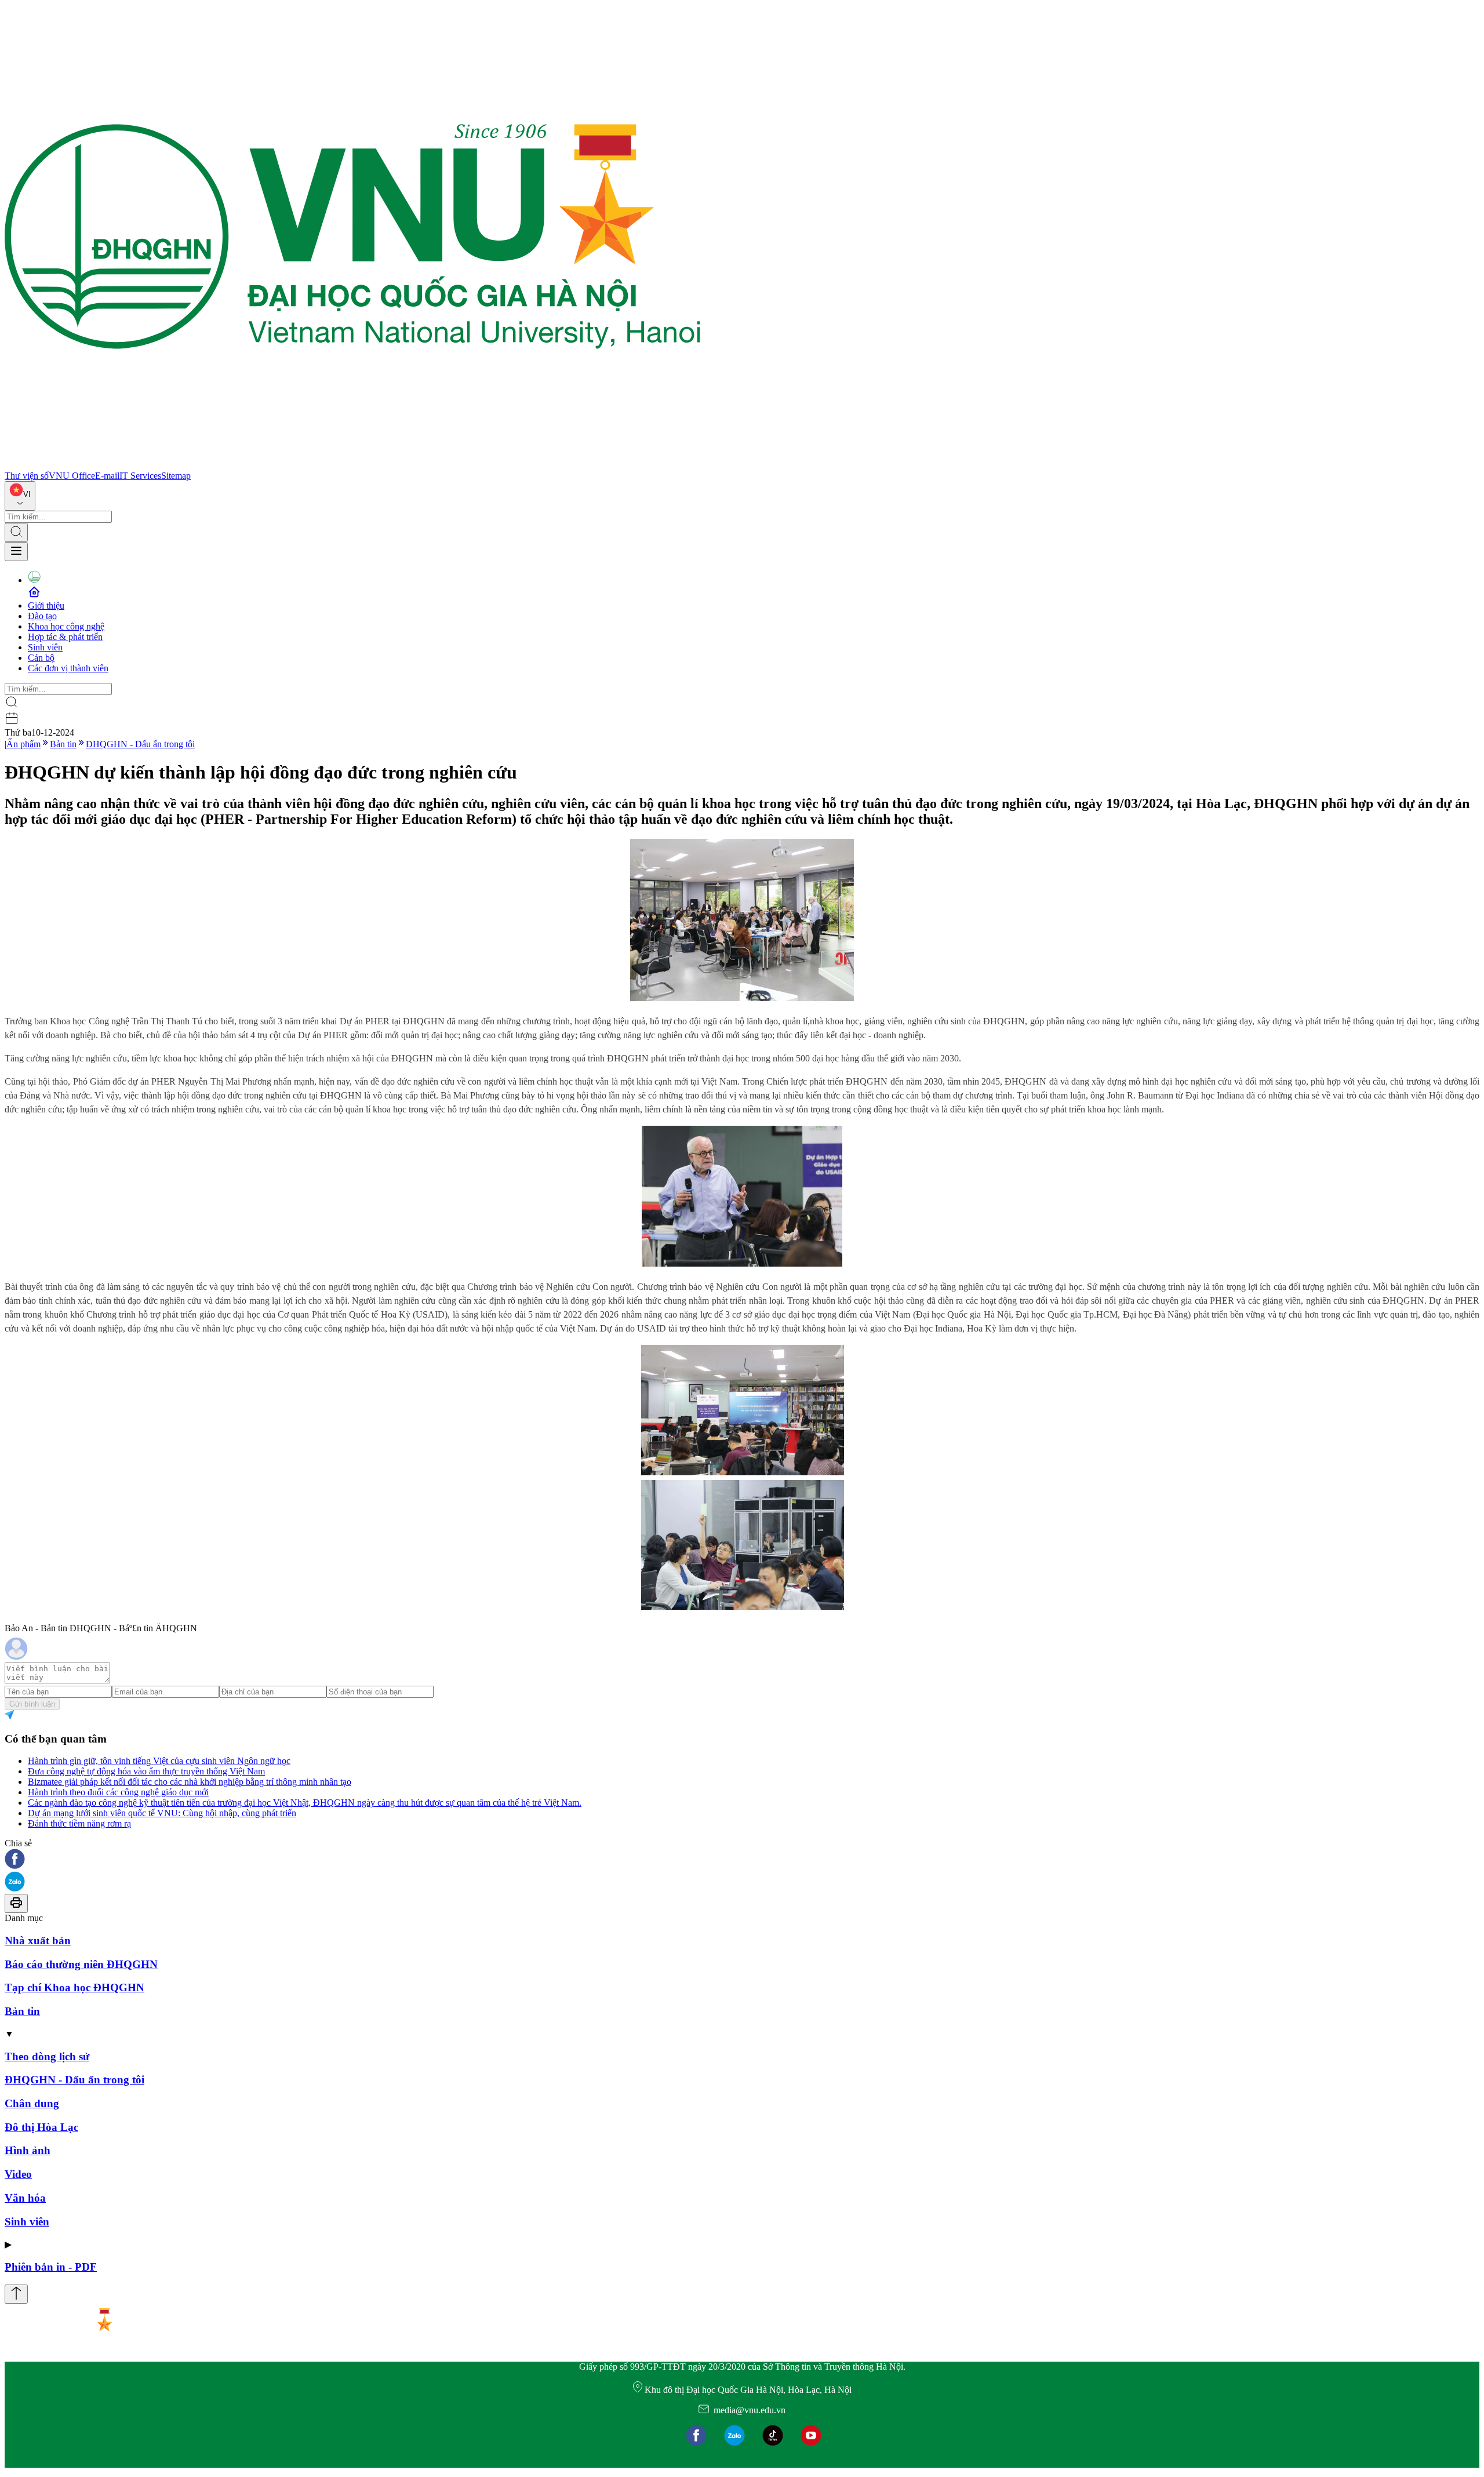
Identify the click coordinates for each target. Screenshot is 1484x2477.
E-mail (107, 476)
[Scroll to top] (16, 2294)
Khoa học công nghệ (66, 626)
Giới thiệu (46, 605)
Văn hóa (25, 2198)
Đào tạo (42, 616)
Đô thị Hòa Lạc (41, 2127)
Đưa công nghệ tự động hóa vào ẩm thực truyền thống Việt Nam (146, 1771)
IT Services (140, 476)
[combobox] (20, 496)
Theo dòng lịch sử (47, 2056)
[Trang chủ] (352, 465)
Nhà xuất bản (38, 1941)
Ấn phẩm (23, 744)
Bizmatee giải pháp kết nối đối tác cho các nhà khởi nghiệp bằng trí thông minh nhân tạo (190, 1782)
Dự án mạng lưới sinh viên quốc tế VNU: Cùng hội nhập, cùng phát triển (162, 1813)
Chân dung (32, 2103)
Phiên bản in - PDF (51, 2267)
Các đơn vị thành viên (68, 668)
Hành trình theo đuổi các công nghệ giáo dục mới (118, 1792)
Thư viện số (27, 476)
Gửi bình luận (32, 1704)
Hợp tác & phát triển (65, 637)
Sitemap (176, 476)
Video (18, 2174)
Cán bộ (41, 658)
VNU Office (72, 476)
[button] (742, 1860)
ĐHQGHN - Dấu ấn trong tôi (140, 744)
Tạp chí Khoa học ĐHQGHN (74, 1987)
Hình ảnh (28, 2150)
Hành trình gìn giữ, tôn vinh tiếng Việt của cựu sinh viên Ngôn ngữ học (159, 1761)
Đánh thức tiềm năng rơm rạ (79, 1823)
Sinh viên (45, 647)
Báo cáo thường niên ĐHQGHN (81, 1964)
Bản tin (63, 744)
